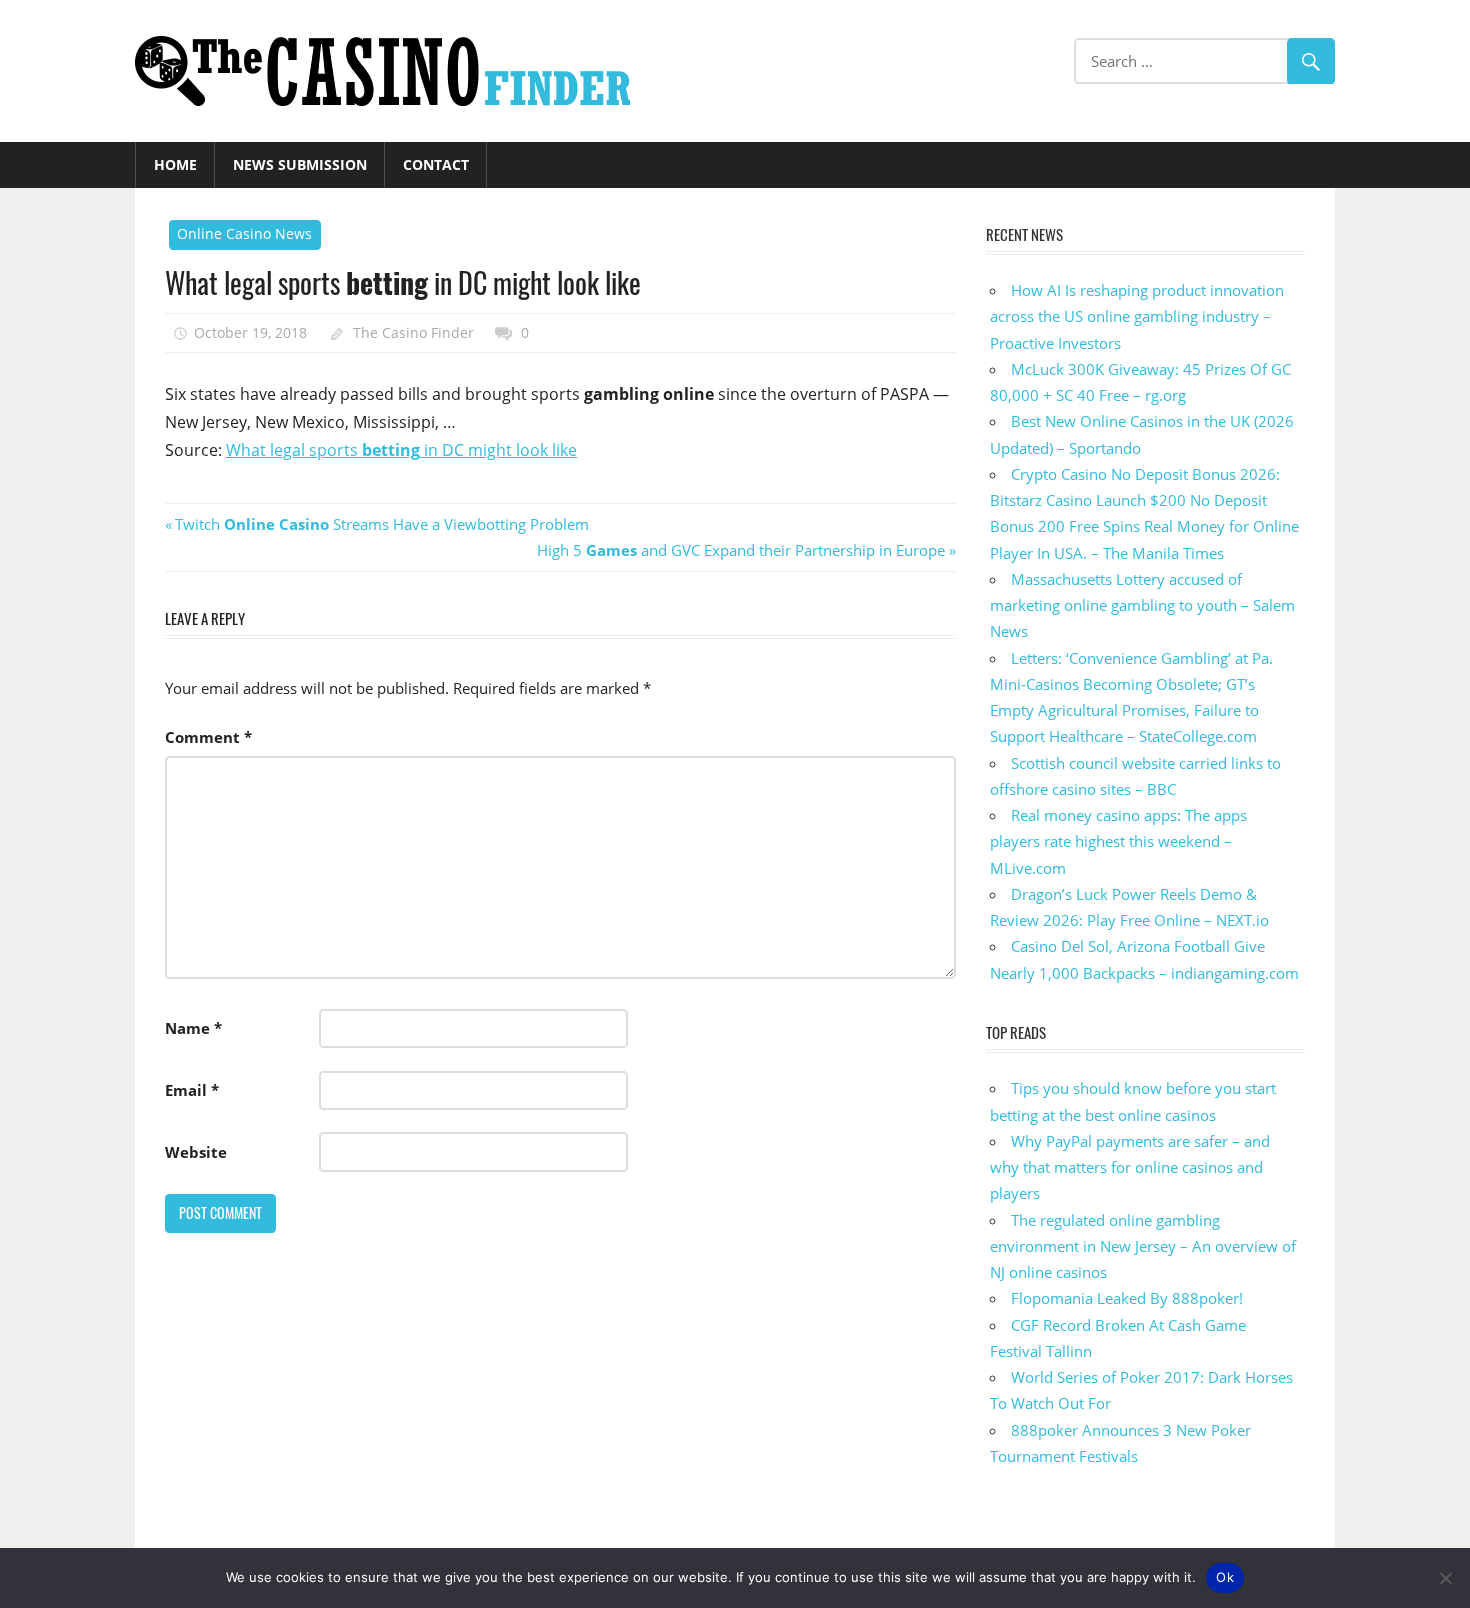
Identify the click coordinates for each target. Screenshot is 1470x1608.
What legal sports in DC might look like (401, 450)
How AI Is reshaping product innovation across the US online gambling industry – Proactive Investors (1137, 316)
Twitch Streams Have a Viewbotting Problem (381, 524)
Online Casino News (244, 233)
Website (196, 1152)
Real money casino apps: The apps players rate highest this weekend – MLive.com (1118, 841)
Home (175, 164)
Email (192, 1090)
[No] (1445, 1578)
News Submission (300, 164)
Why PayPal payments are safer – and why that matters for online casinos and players (1130, 1167)
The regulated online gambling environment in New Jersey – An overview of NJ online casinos (1143, 1246)
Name (193, 1028)
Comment (208, 737)
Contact (436, 164)
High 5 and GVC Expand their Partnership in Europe (741, 550)
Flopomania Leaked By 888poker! (1127, 1298)
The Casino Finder (413, 332)
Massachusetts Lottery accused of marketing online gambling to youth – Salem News (1142, 605)
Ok (1225, 1577)
